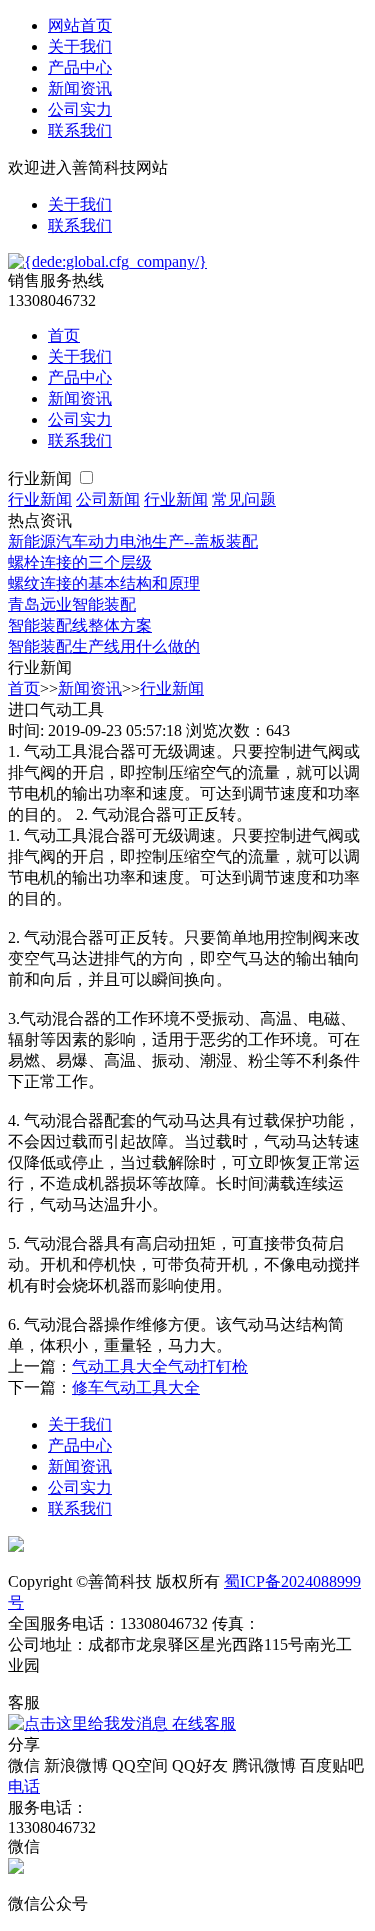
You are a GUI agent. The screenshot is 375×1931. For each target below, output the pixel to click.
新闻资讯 (80, 88)
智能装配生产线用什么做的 (104, 646)
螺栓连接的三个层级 (80, 562)
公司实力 (80, 109)
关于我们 (80, 46)
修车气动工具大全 (136, 1387)
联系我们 (80, 130)
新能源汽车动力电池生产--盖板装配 (133, 541)
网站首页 (80, 25)
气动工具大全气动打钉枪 (160, 1366)
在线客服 (202, 1723)
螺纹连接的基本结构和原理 (104, 583)
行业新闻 (42, 478)
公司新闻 (108, 499)
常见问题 (244, 499)
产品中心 (80, 67)
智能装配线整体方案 (80, 625)
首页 (64, 335)
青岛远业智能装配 (72, 604)
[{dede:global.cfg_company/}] (107, 261)
